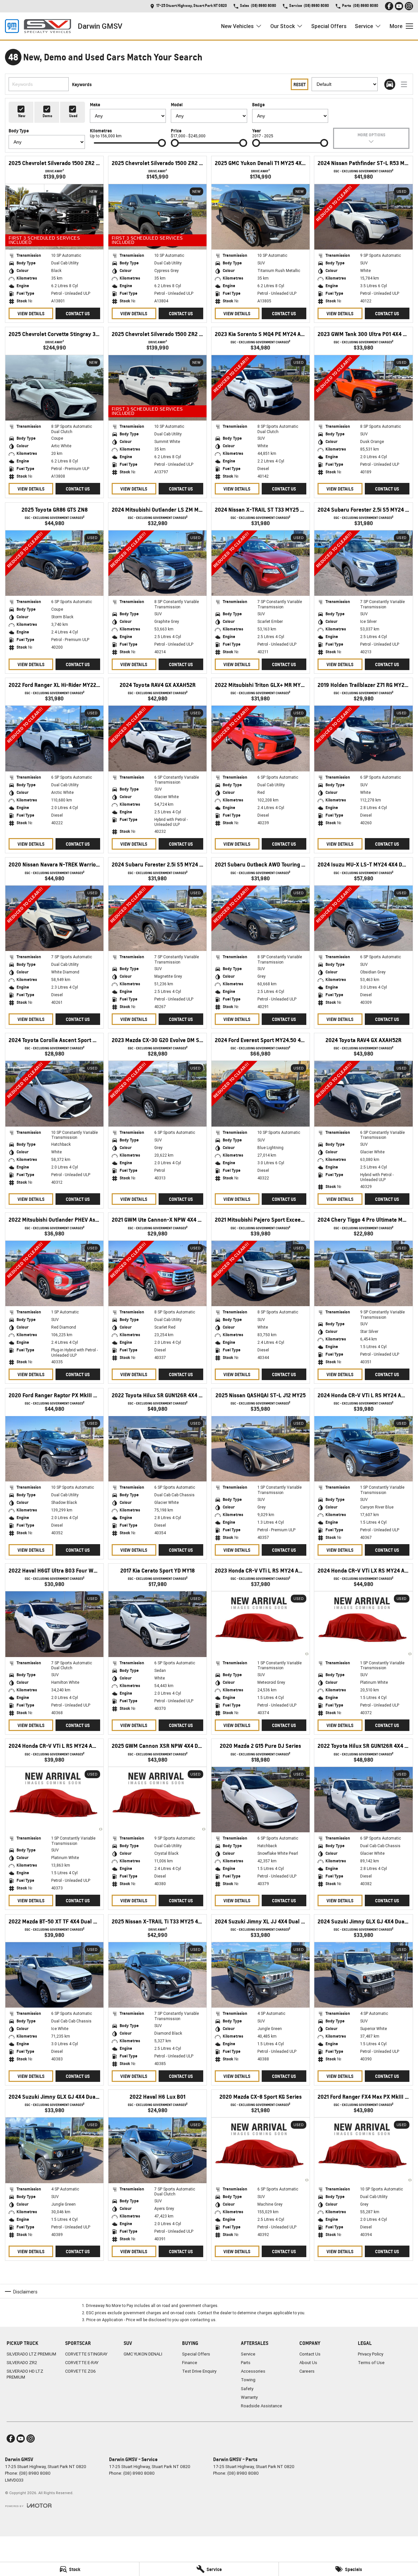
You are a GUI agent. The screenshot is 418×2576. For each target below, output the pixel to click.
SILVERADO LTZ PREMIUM (31, 2354)
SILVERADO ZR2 (22, 2363)
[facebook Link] (389, 6)
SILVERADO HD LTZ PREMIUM (25, 2374)
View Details (31, 313)
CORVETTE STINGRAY (86, 2354)
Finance (190, 2363)
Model (177, 104)
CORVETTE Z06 (80, 2371)
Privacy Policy (371, 2354)
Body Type (19, 131)
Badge (258, 104)
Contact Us (78, 313)
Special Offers (329, 26)
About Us (308, 2363)
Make (95, 104)
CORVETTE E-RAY (82, 2363)
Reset (300, 84)
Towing (248, 2380)
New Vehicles (237, 26)
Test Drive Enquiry (199, 2371)
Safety (247, 2389)
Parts (246, 2363)
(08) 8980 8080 (35, 2473)
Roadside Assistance (262, 2406)
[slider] (162, 143)
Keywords (82, 84)
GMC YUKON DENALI (143, 2354)
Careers (307, 2371)
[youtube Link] (399, 6)
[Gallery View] (390, 84)
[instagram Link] (409, 6)
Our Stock (283, 26)
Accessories (253, 2371)
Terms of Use (371, 2363)
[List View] (404, 84)
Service (364, 26)
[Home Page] (38, 26)
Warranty (249, 2397)
